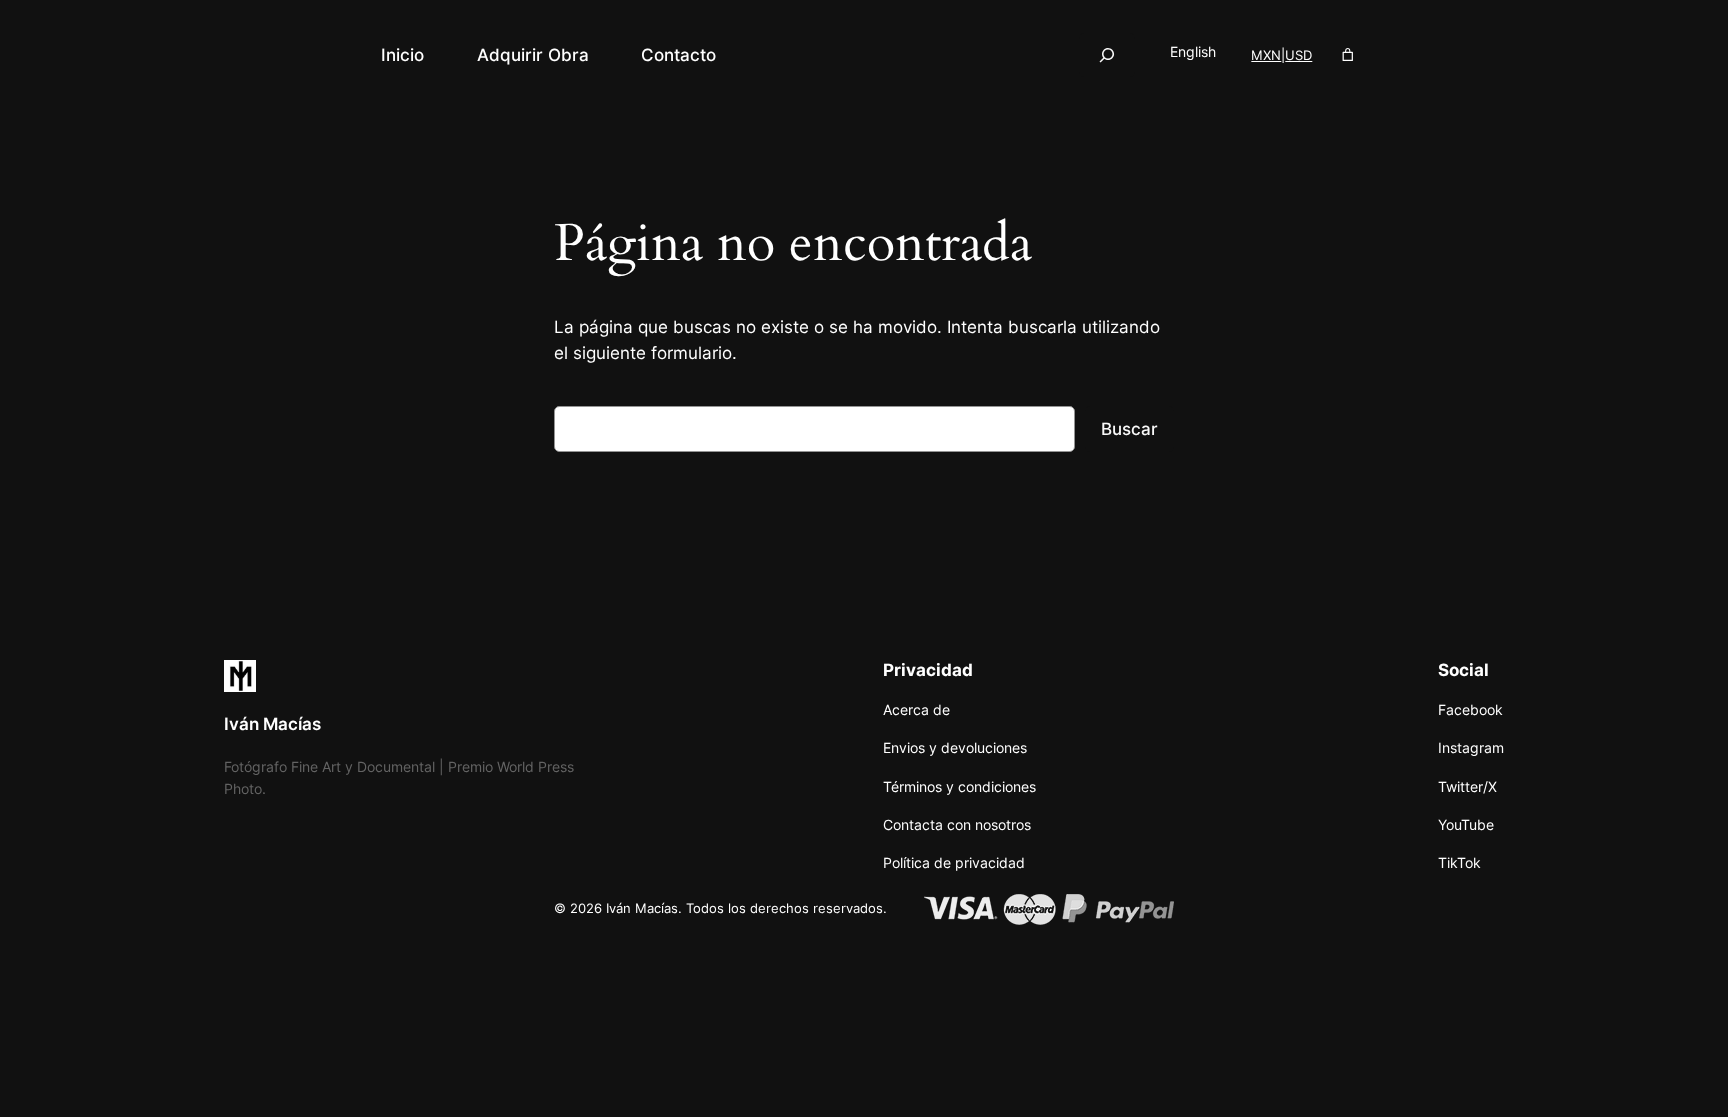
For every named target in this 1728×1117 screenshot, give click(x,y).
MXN (1266, 55)
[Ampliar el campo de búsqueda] (1107, 54)
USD (1298, 55)
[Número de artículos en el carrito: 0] (1348, 55)
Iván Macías (272, 724)
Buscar (1129, 429)
